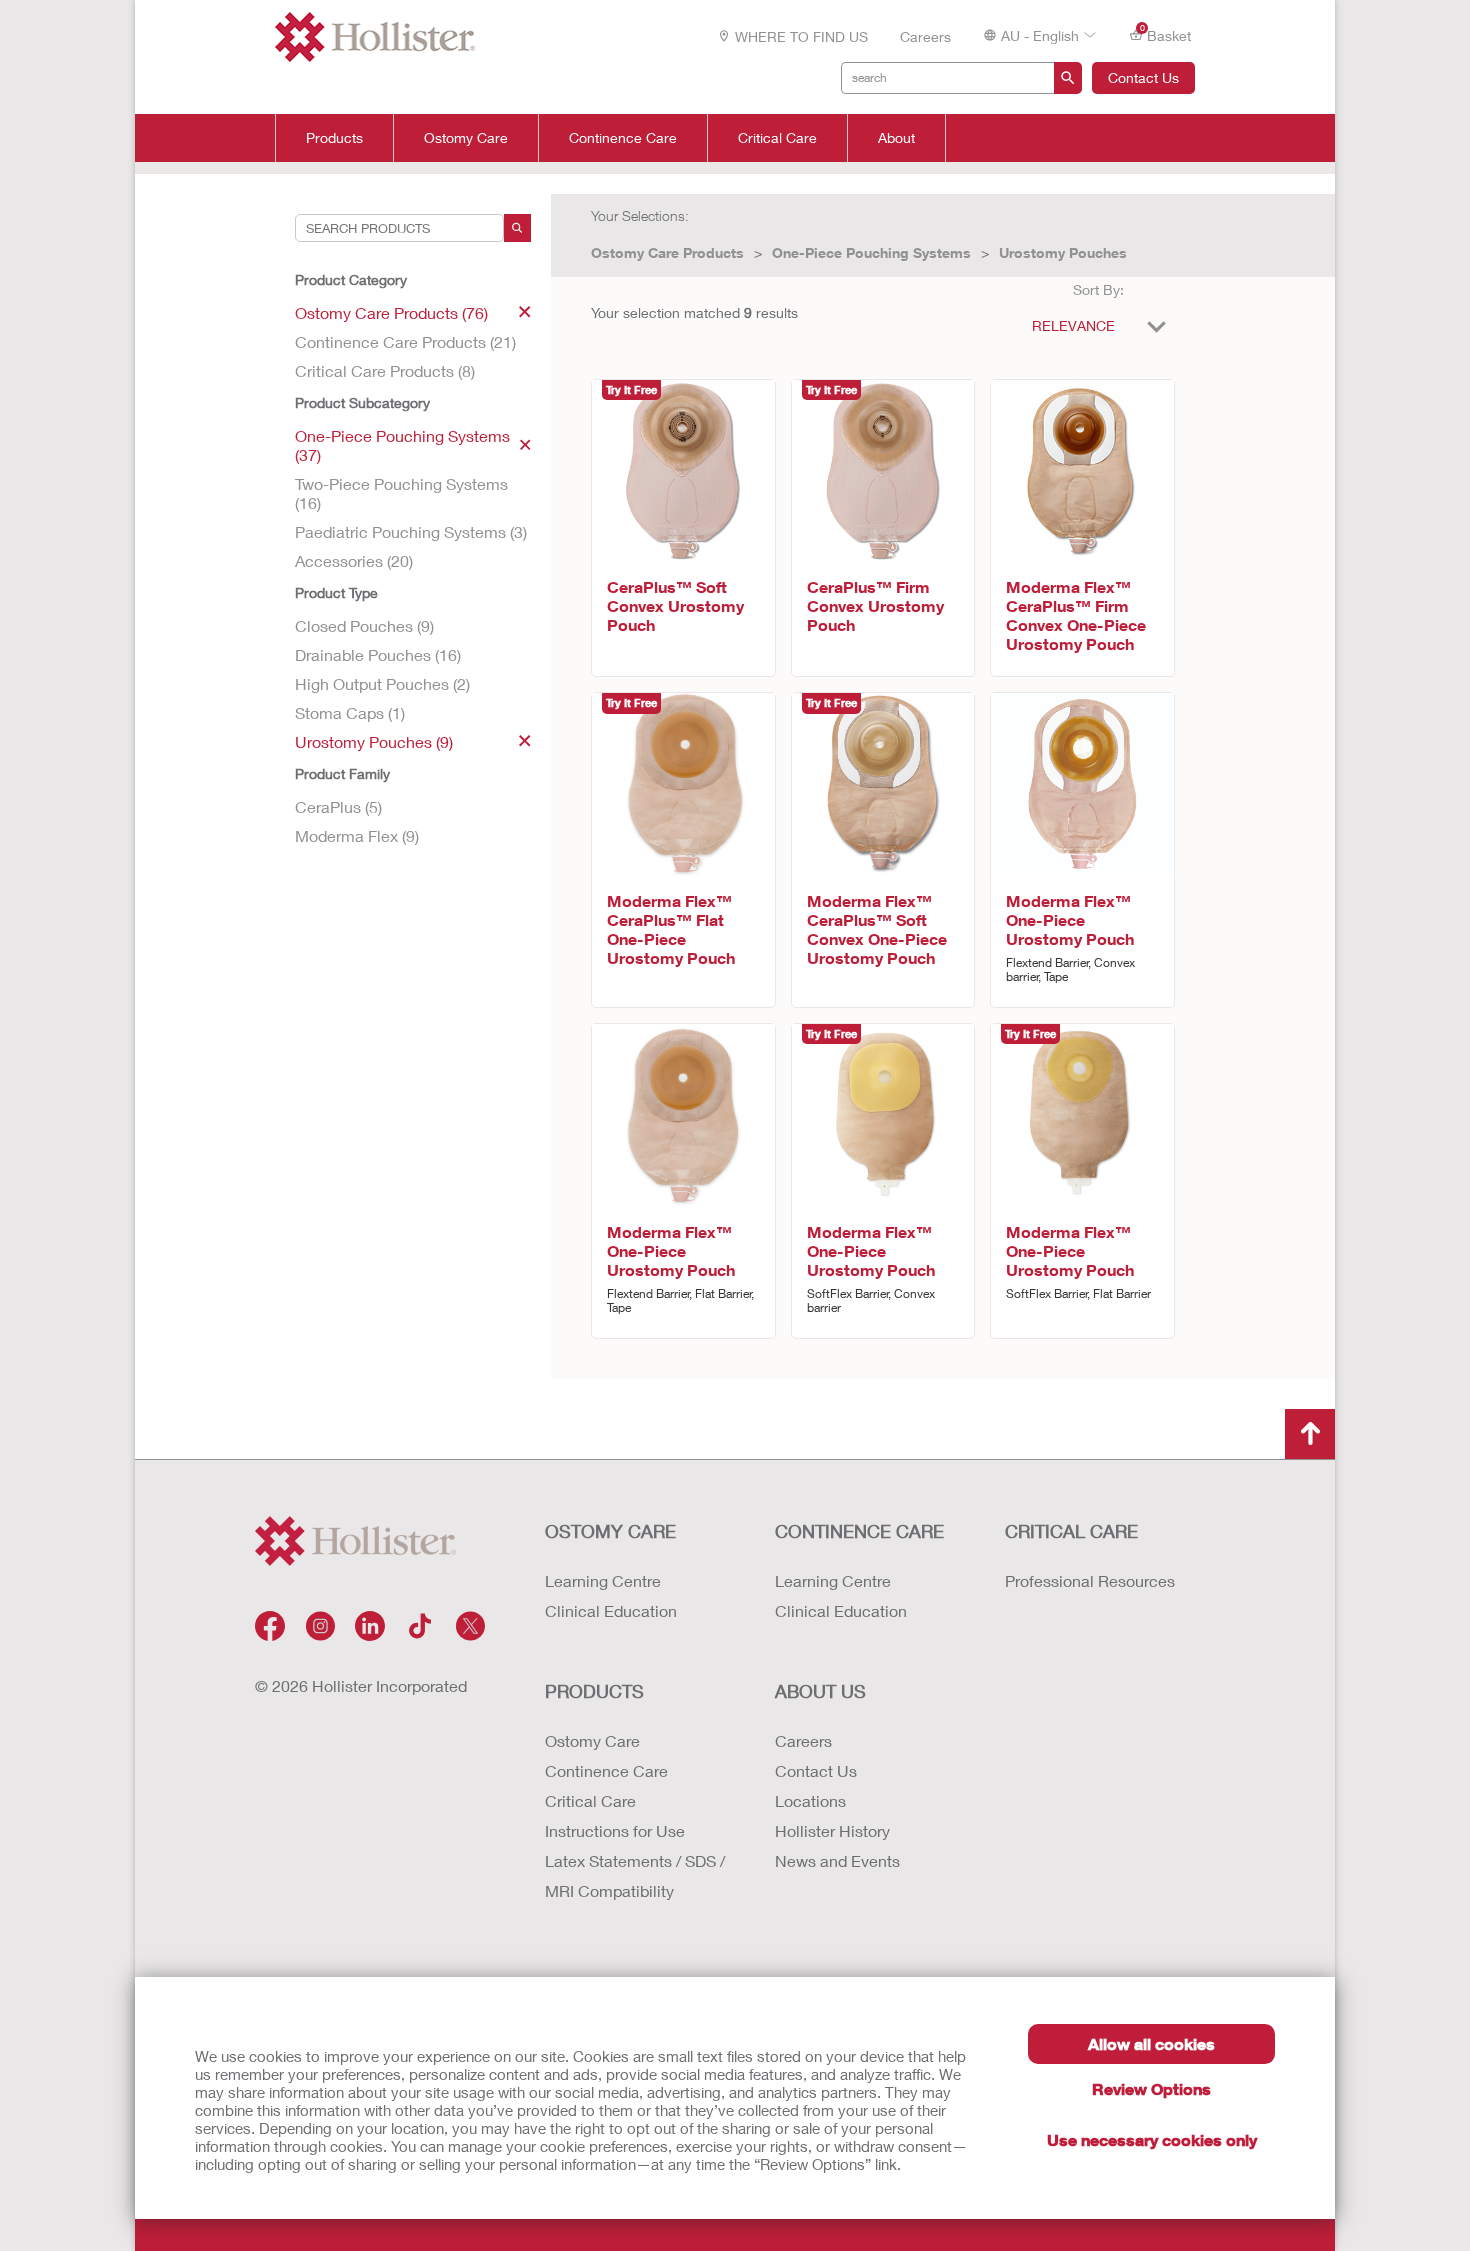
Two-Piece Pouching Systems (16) (401, 493)
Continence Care (623, 138)
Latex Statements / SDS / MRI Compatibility (635, 1875)
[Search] (517, 228)
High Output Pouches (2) (382, 683)
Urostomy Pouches (1063, 252)
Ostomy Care (466, 138)
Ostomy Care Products (667, 252)
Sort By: (1098, 289)
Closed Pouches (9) (364, 625)
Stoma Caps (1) (350, 712)
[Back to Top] (1310, 1434)
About (896, 138)
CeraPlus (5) (338, 806)
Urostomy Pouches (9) (374, 741)
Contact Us (1143, 77)
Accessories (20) (354, 560)
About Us (820, 1691)
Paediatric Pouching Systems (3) (411, 531)
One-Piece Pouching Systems (871, 252)
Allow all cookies (1151, 2043)
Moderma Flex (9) (357, 835)
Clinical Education (611, 1610)
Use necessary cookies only (1152, 2139)
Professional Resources (1090, 1580)
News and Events (837, 1860)
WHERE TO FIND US (801, 36)
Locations (810, 1800)
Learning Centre (603, 1580)
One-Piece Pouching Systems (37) (402, 445)
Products (334, 138)
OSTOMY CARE (610, 1531)
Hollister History (832, 1830)
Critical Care (777, 138)
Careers (925, 36)
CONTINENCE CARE (859, 1531)
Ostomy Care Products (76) (391, 312)
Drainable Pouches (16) (378, 654)
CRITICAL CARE (1071, 1531)
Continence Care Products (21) (405, 341)
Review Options (1151, 2088)
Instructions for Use (615, 1830)
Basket (1166, 34)
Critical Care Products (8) (385, 370)
